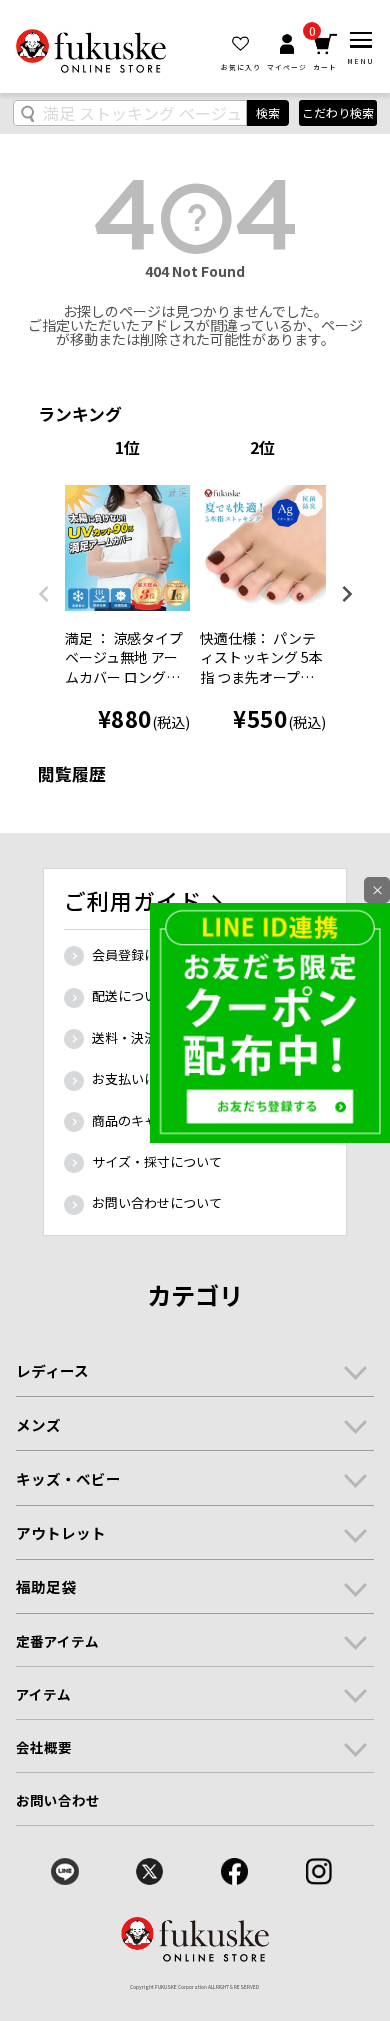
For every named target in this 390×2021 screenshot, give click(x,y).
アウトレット (61, 1532)
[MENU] (361, 40)
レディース (52, 1370)
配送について (131, 995)
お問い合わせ (58, 1800)
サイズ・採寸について (157, 1161)
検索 (268, 112)
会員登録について (144, 954)
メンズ (38, 1424)
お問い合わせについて (157, 1202)
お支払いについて (144, 1078)
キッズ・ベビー (68, 1478)
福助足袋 (46, 1586)
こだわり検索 (338, 112)
